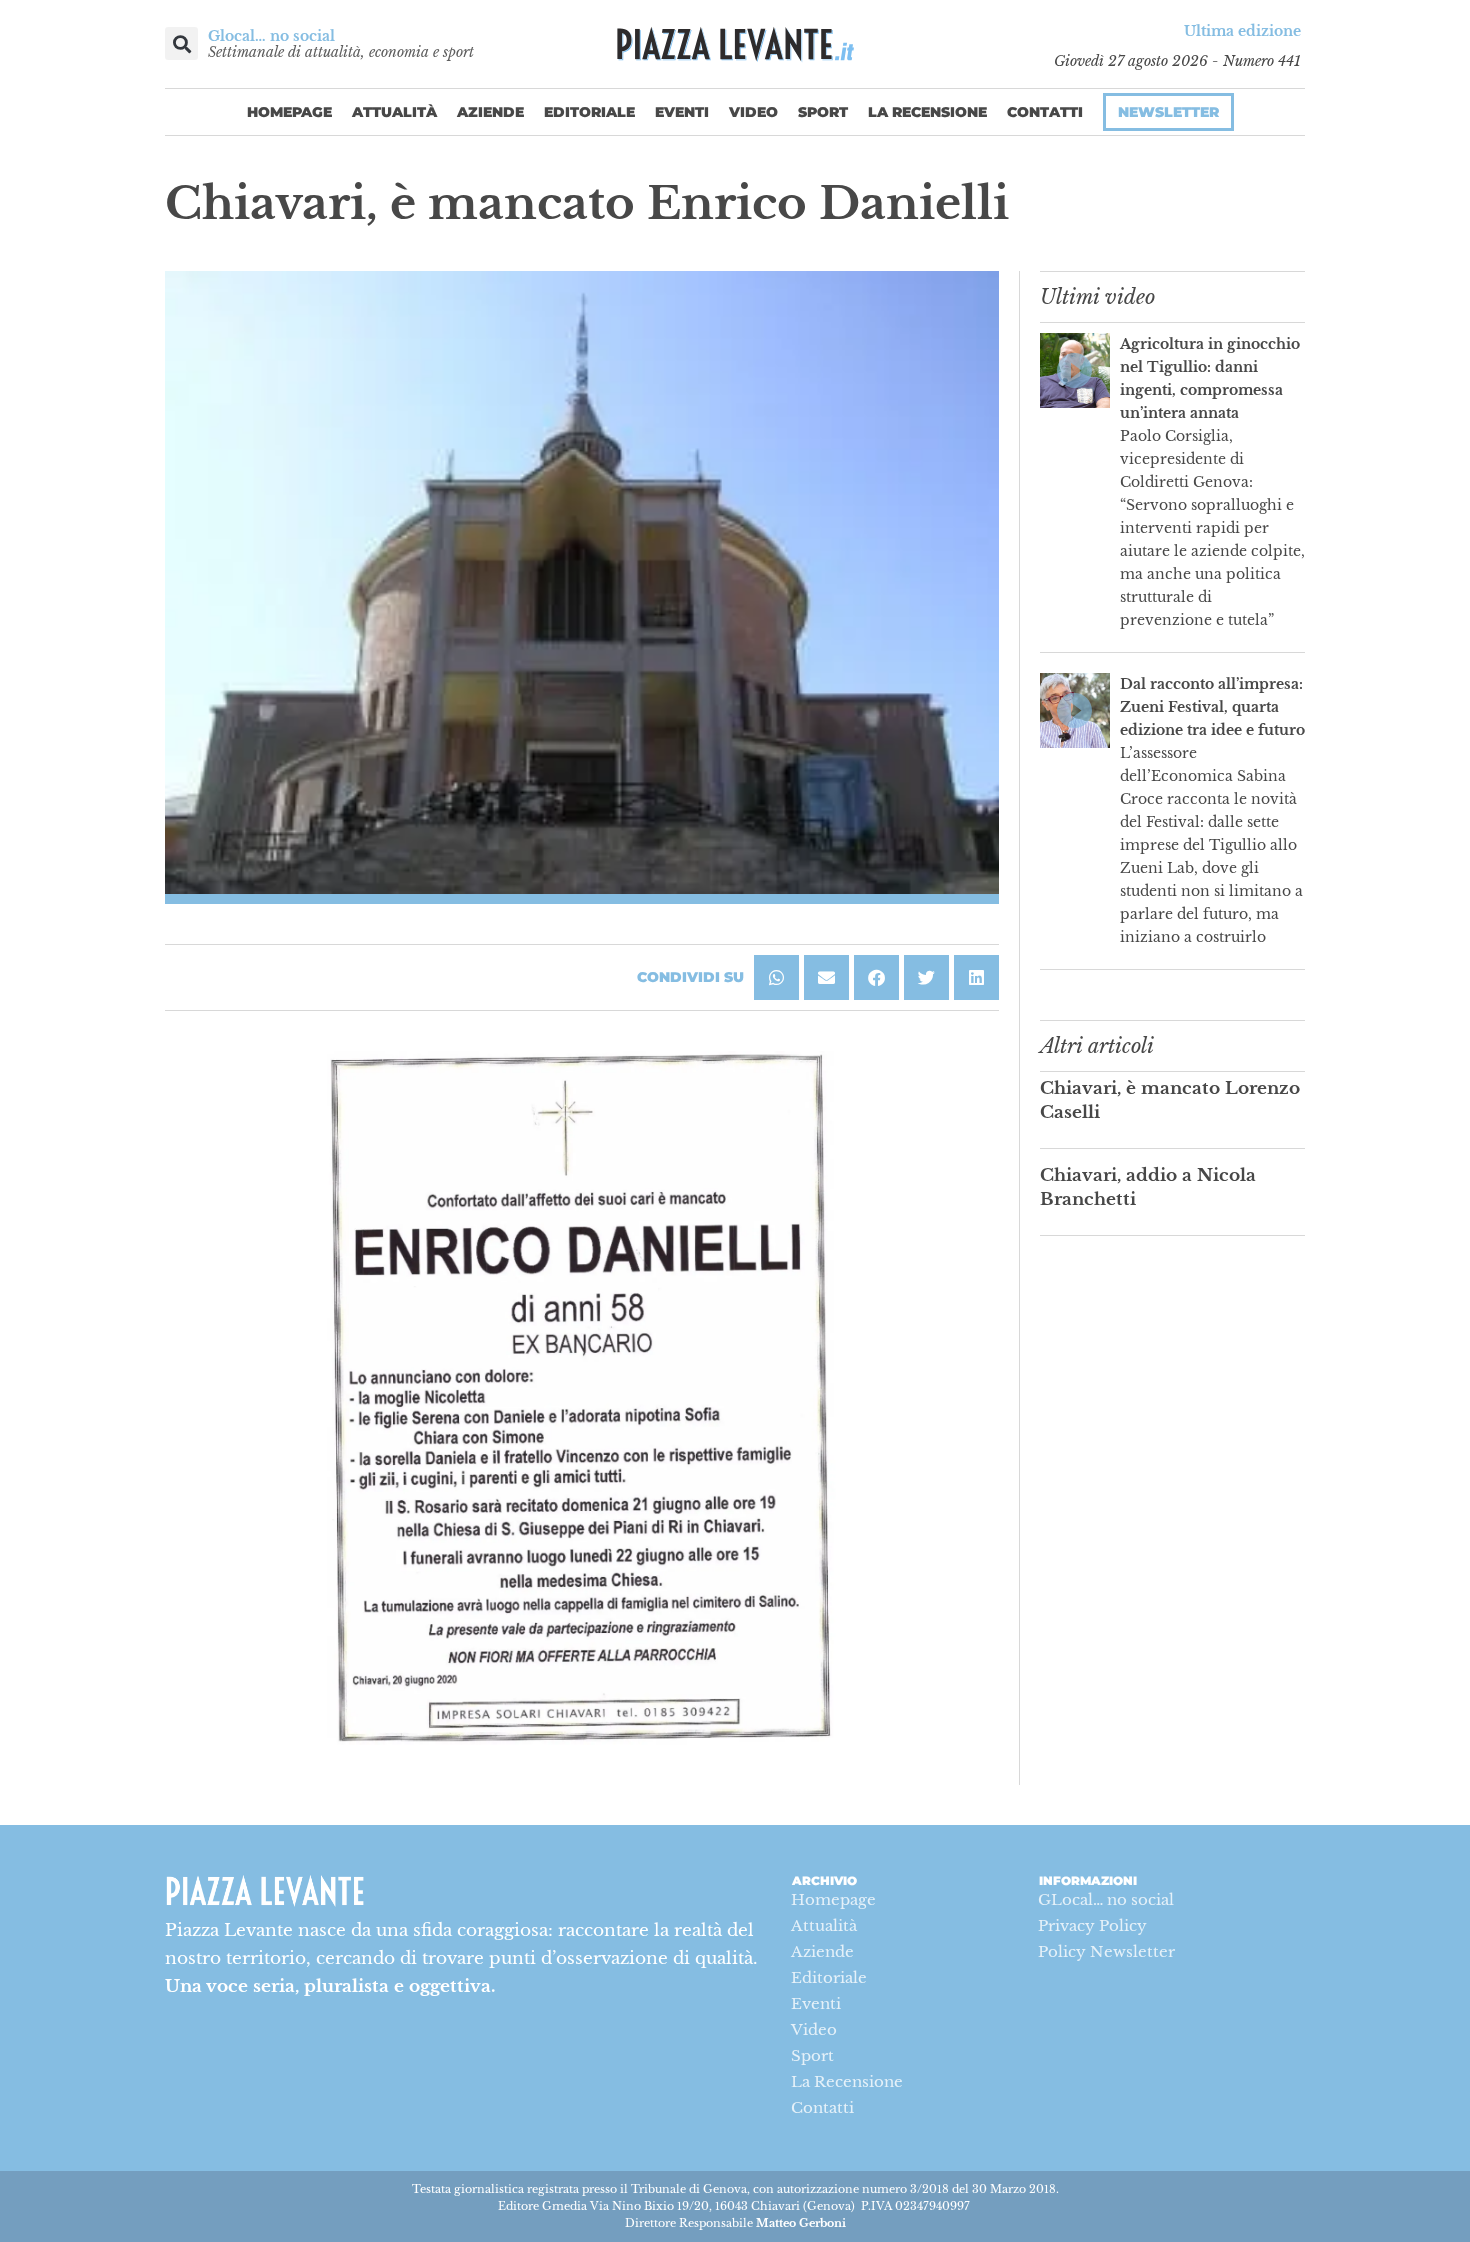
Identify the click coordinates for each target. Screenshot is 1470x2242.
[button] (181, 43)
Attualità (394, 112)
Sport (823, 112)
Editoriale (589, 112)
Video (753, 112)
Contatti (1045, 112)
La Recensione (927, 112)
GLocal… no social (1106, 1899)
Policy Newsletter (1106, 1951)
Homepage (289, 112)
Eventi (682, 112)
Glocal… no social (271, 36)
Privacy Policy (1092, 1925)
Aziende (490, 112)
